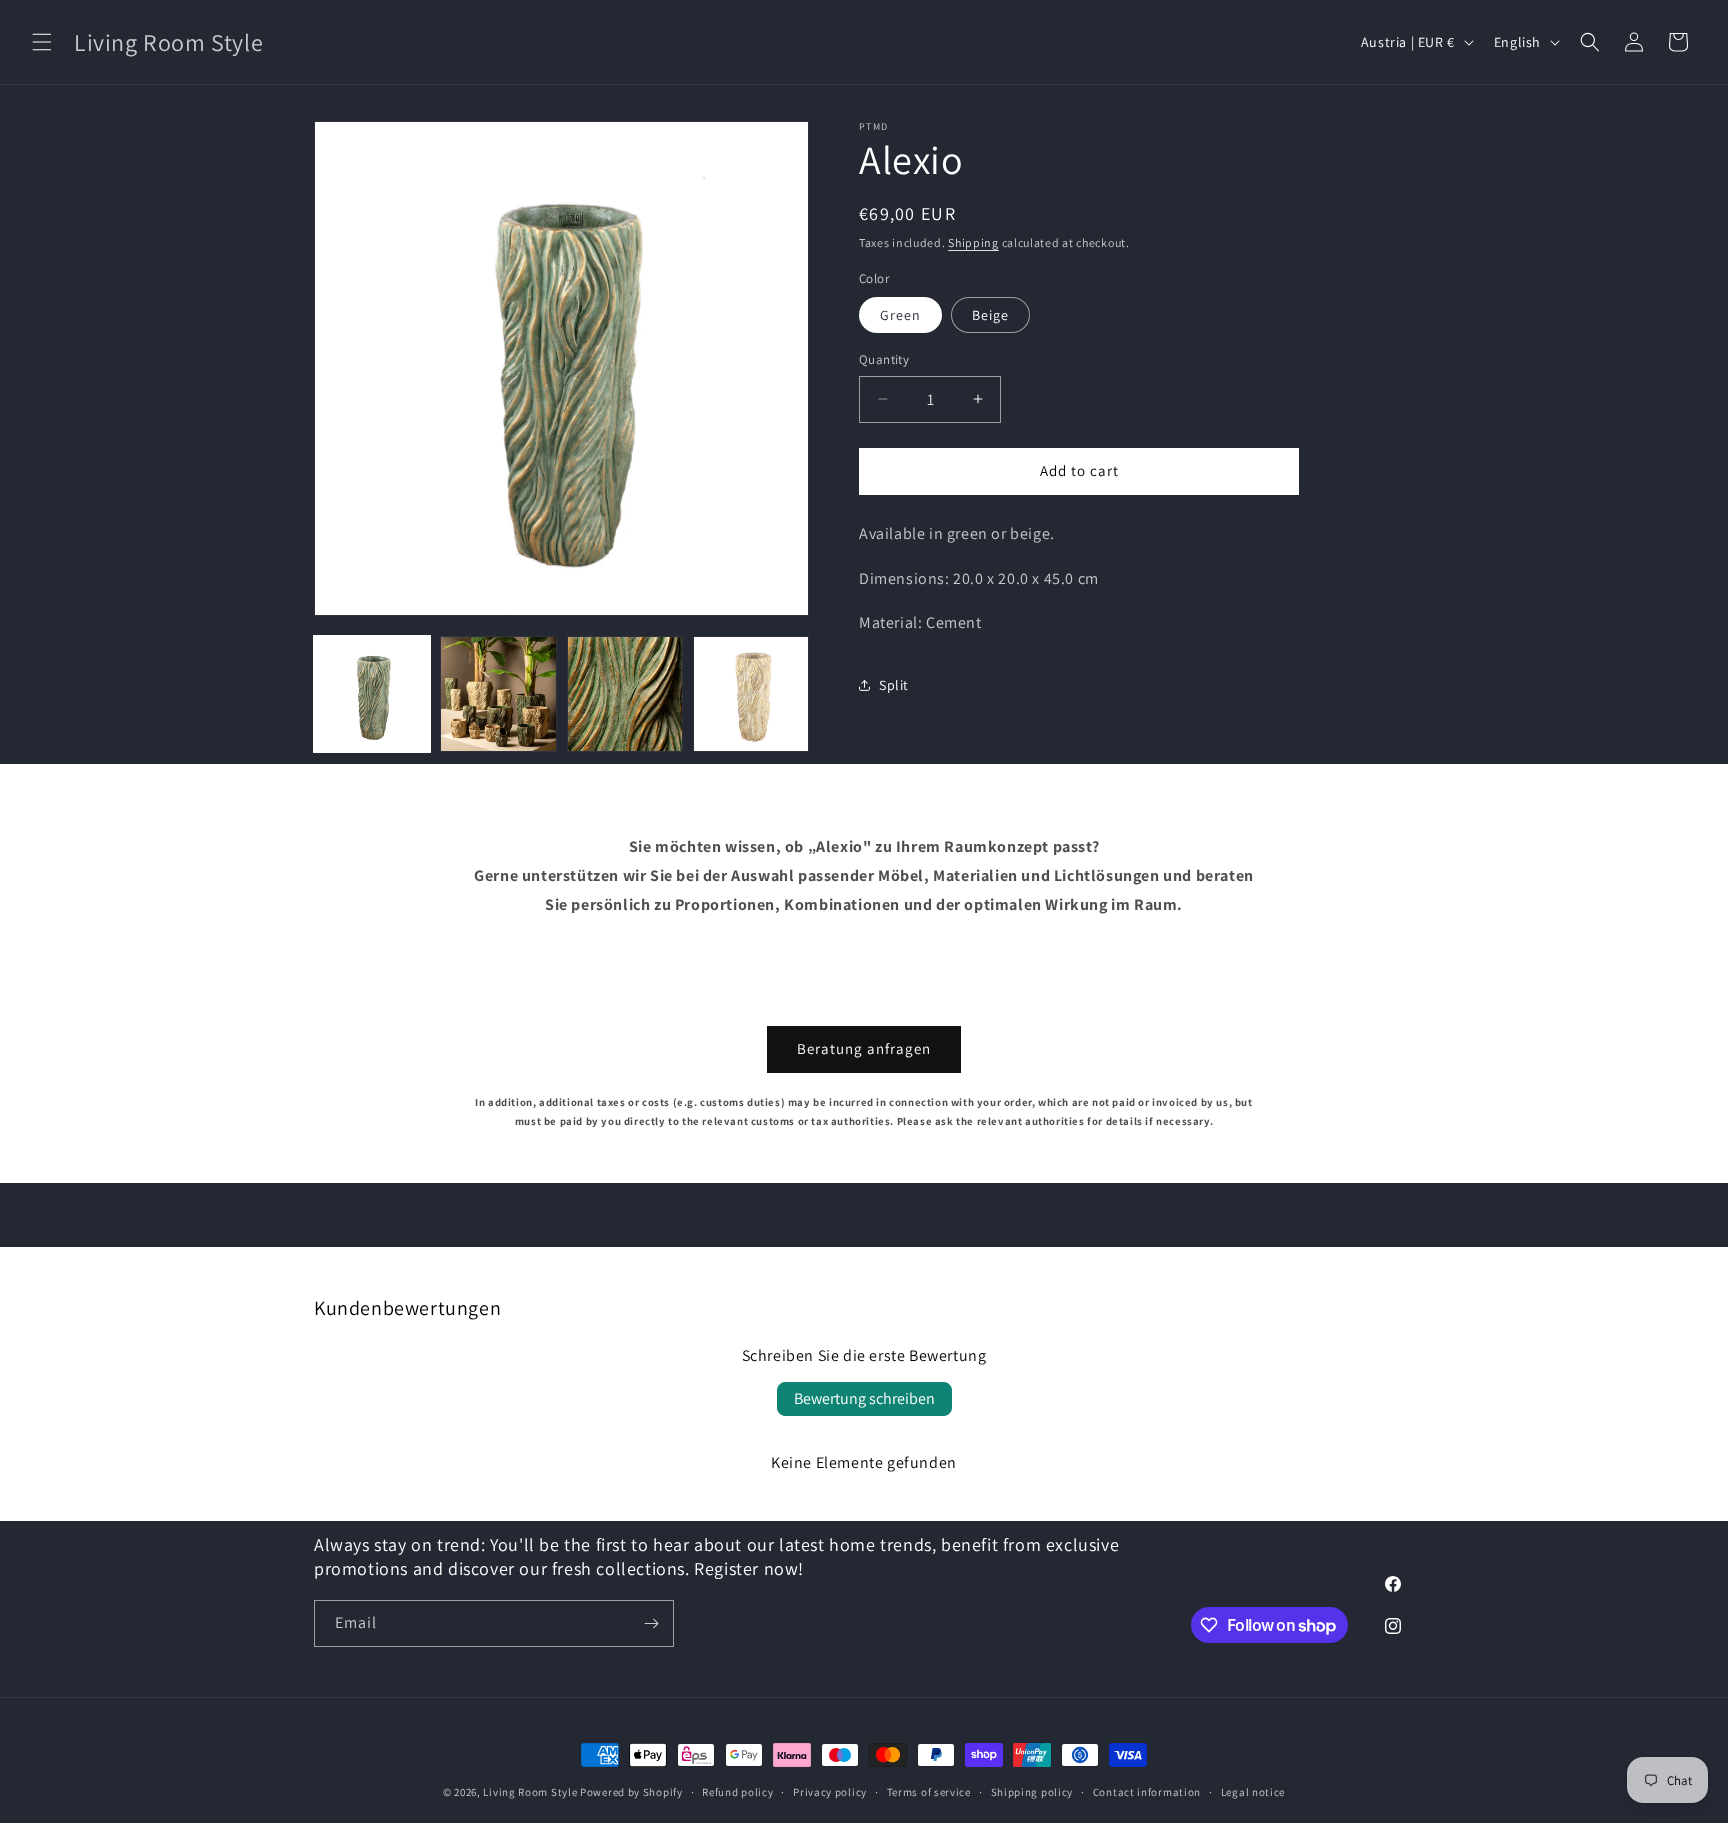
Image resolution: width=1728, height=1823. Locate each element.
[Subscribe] (651, 1623)
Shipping (973, 242)
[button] (42, 42)
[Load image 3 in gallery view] (625, 694)
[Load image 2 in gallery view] (498, 694)
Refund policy (737, 1792)
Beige (990, 315)
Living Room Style (530, 1792)
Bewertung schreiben (864, 1398)
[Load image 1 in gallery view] (372, 694)
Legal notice (1253, 1792)
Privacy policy (830, 1792)
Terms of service (929, 1792)
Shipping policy (1032, 1792)
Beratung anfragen (864, 1048)
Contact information (1147, 1792)
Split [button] (894, 684)
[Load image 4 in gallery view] (751, 694)
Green (900, 315)
